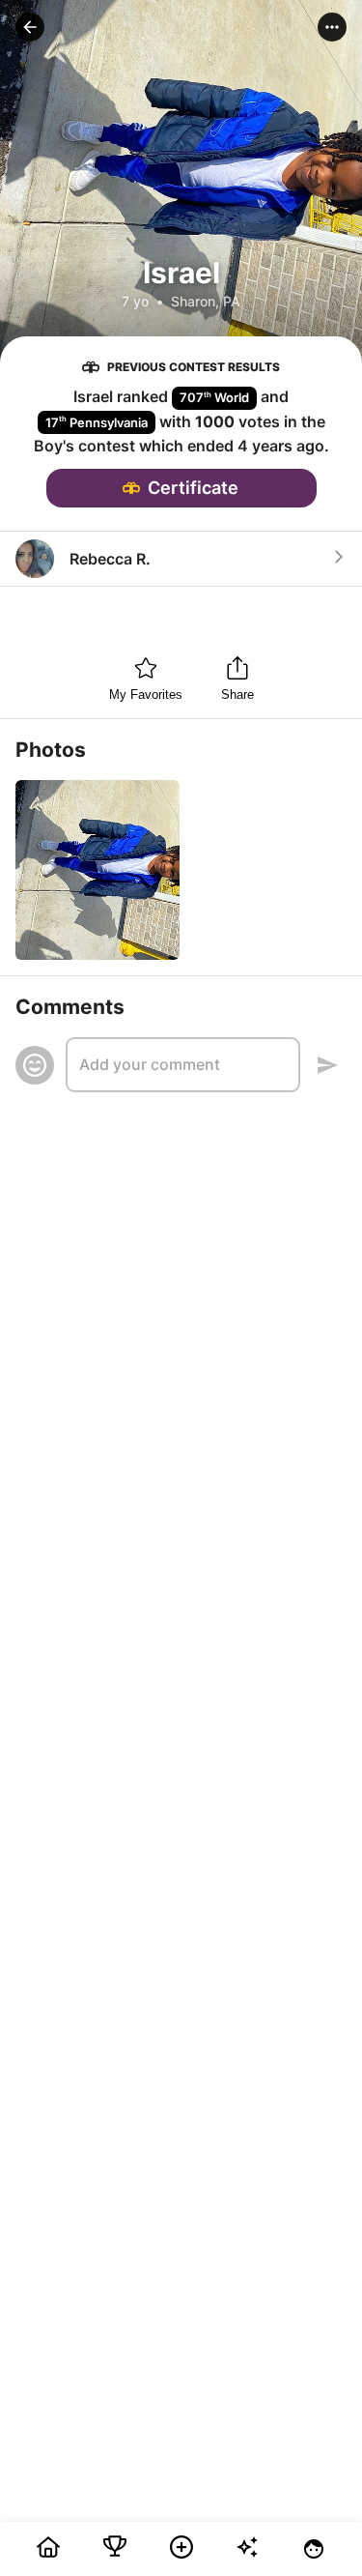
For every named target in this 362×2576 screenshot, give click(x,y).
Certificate (193, 488)
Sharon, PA (206, 301)
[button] (30, 27)
